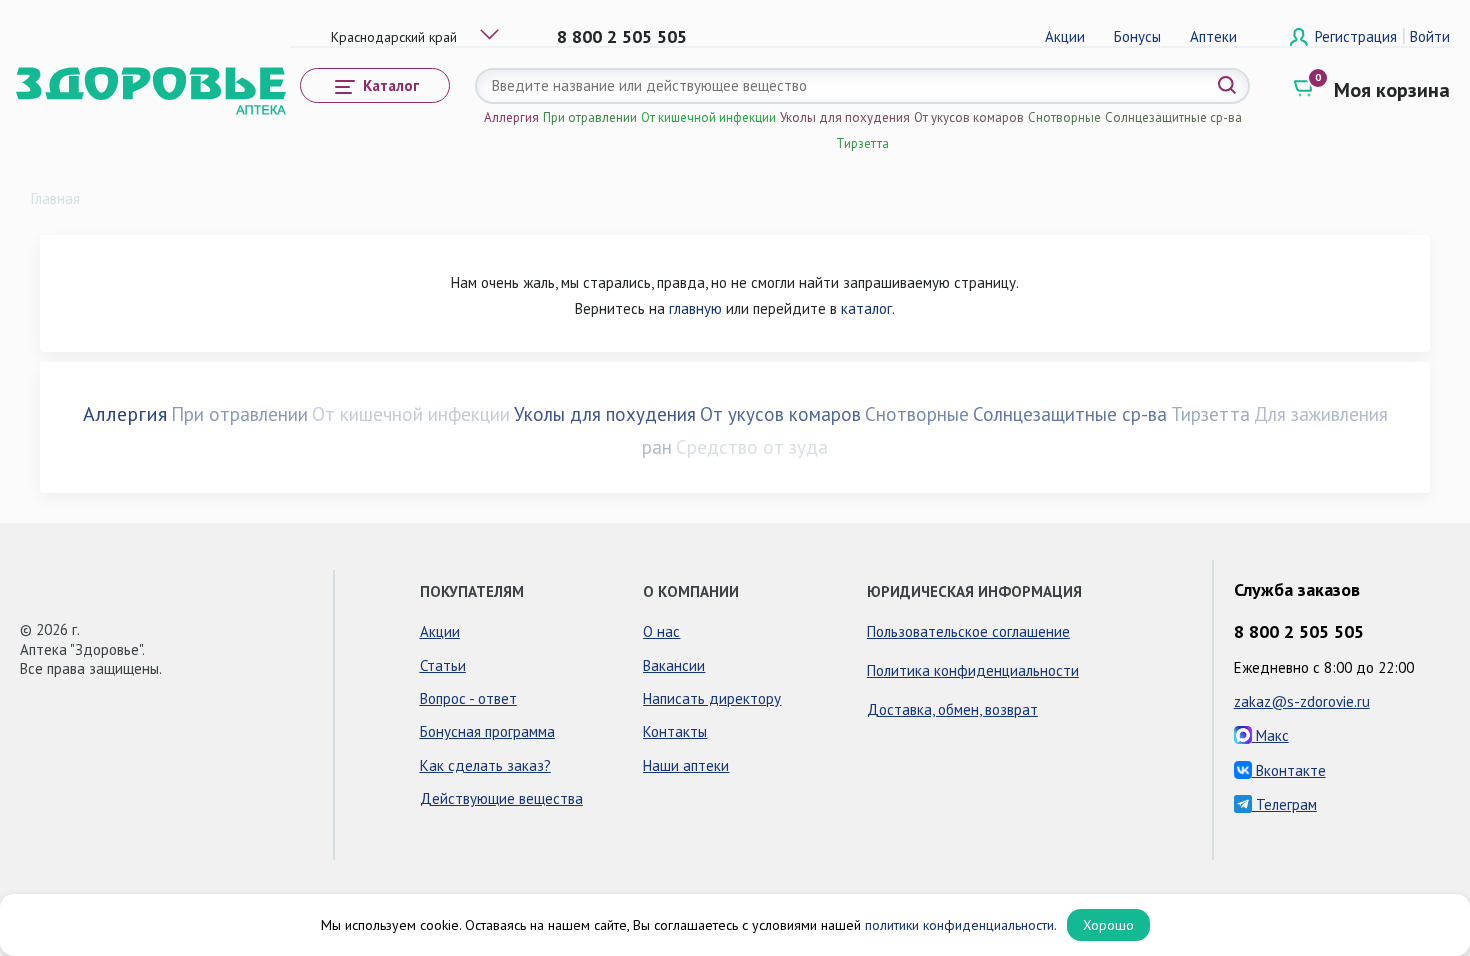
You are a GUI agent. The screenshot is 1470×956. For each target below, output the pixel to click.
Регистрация (1358, 36)
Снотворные (1064, 117)
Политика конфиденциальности (973, 670)
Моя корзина (1392, 90)
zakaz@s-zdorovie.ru (1302, 701)
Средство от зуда (752, 447)
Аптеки (1213, 36)
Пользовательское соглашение (968, 631)
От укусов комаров (969, 117)
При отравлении (590, 117)
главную (695, 308)
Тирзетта (862, 143)
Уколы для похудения (845, 117)
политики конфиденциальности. (961, 925)
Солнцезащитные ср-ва (1173, 117)
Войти (1430, 36)
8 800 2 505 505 (622, 36)
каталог (866, 308)
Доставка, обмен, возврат (952, 709)
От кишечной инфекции (708, 117)
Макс (1270, 735)
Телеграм (1284, 804)
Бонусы (1137, 36)
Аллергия (511, 117)
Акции (1065, 36)
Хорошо (1108, 925)
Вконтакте (1289, 770)
